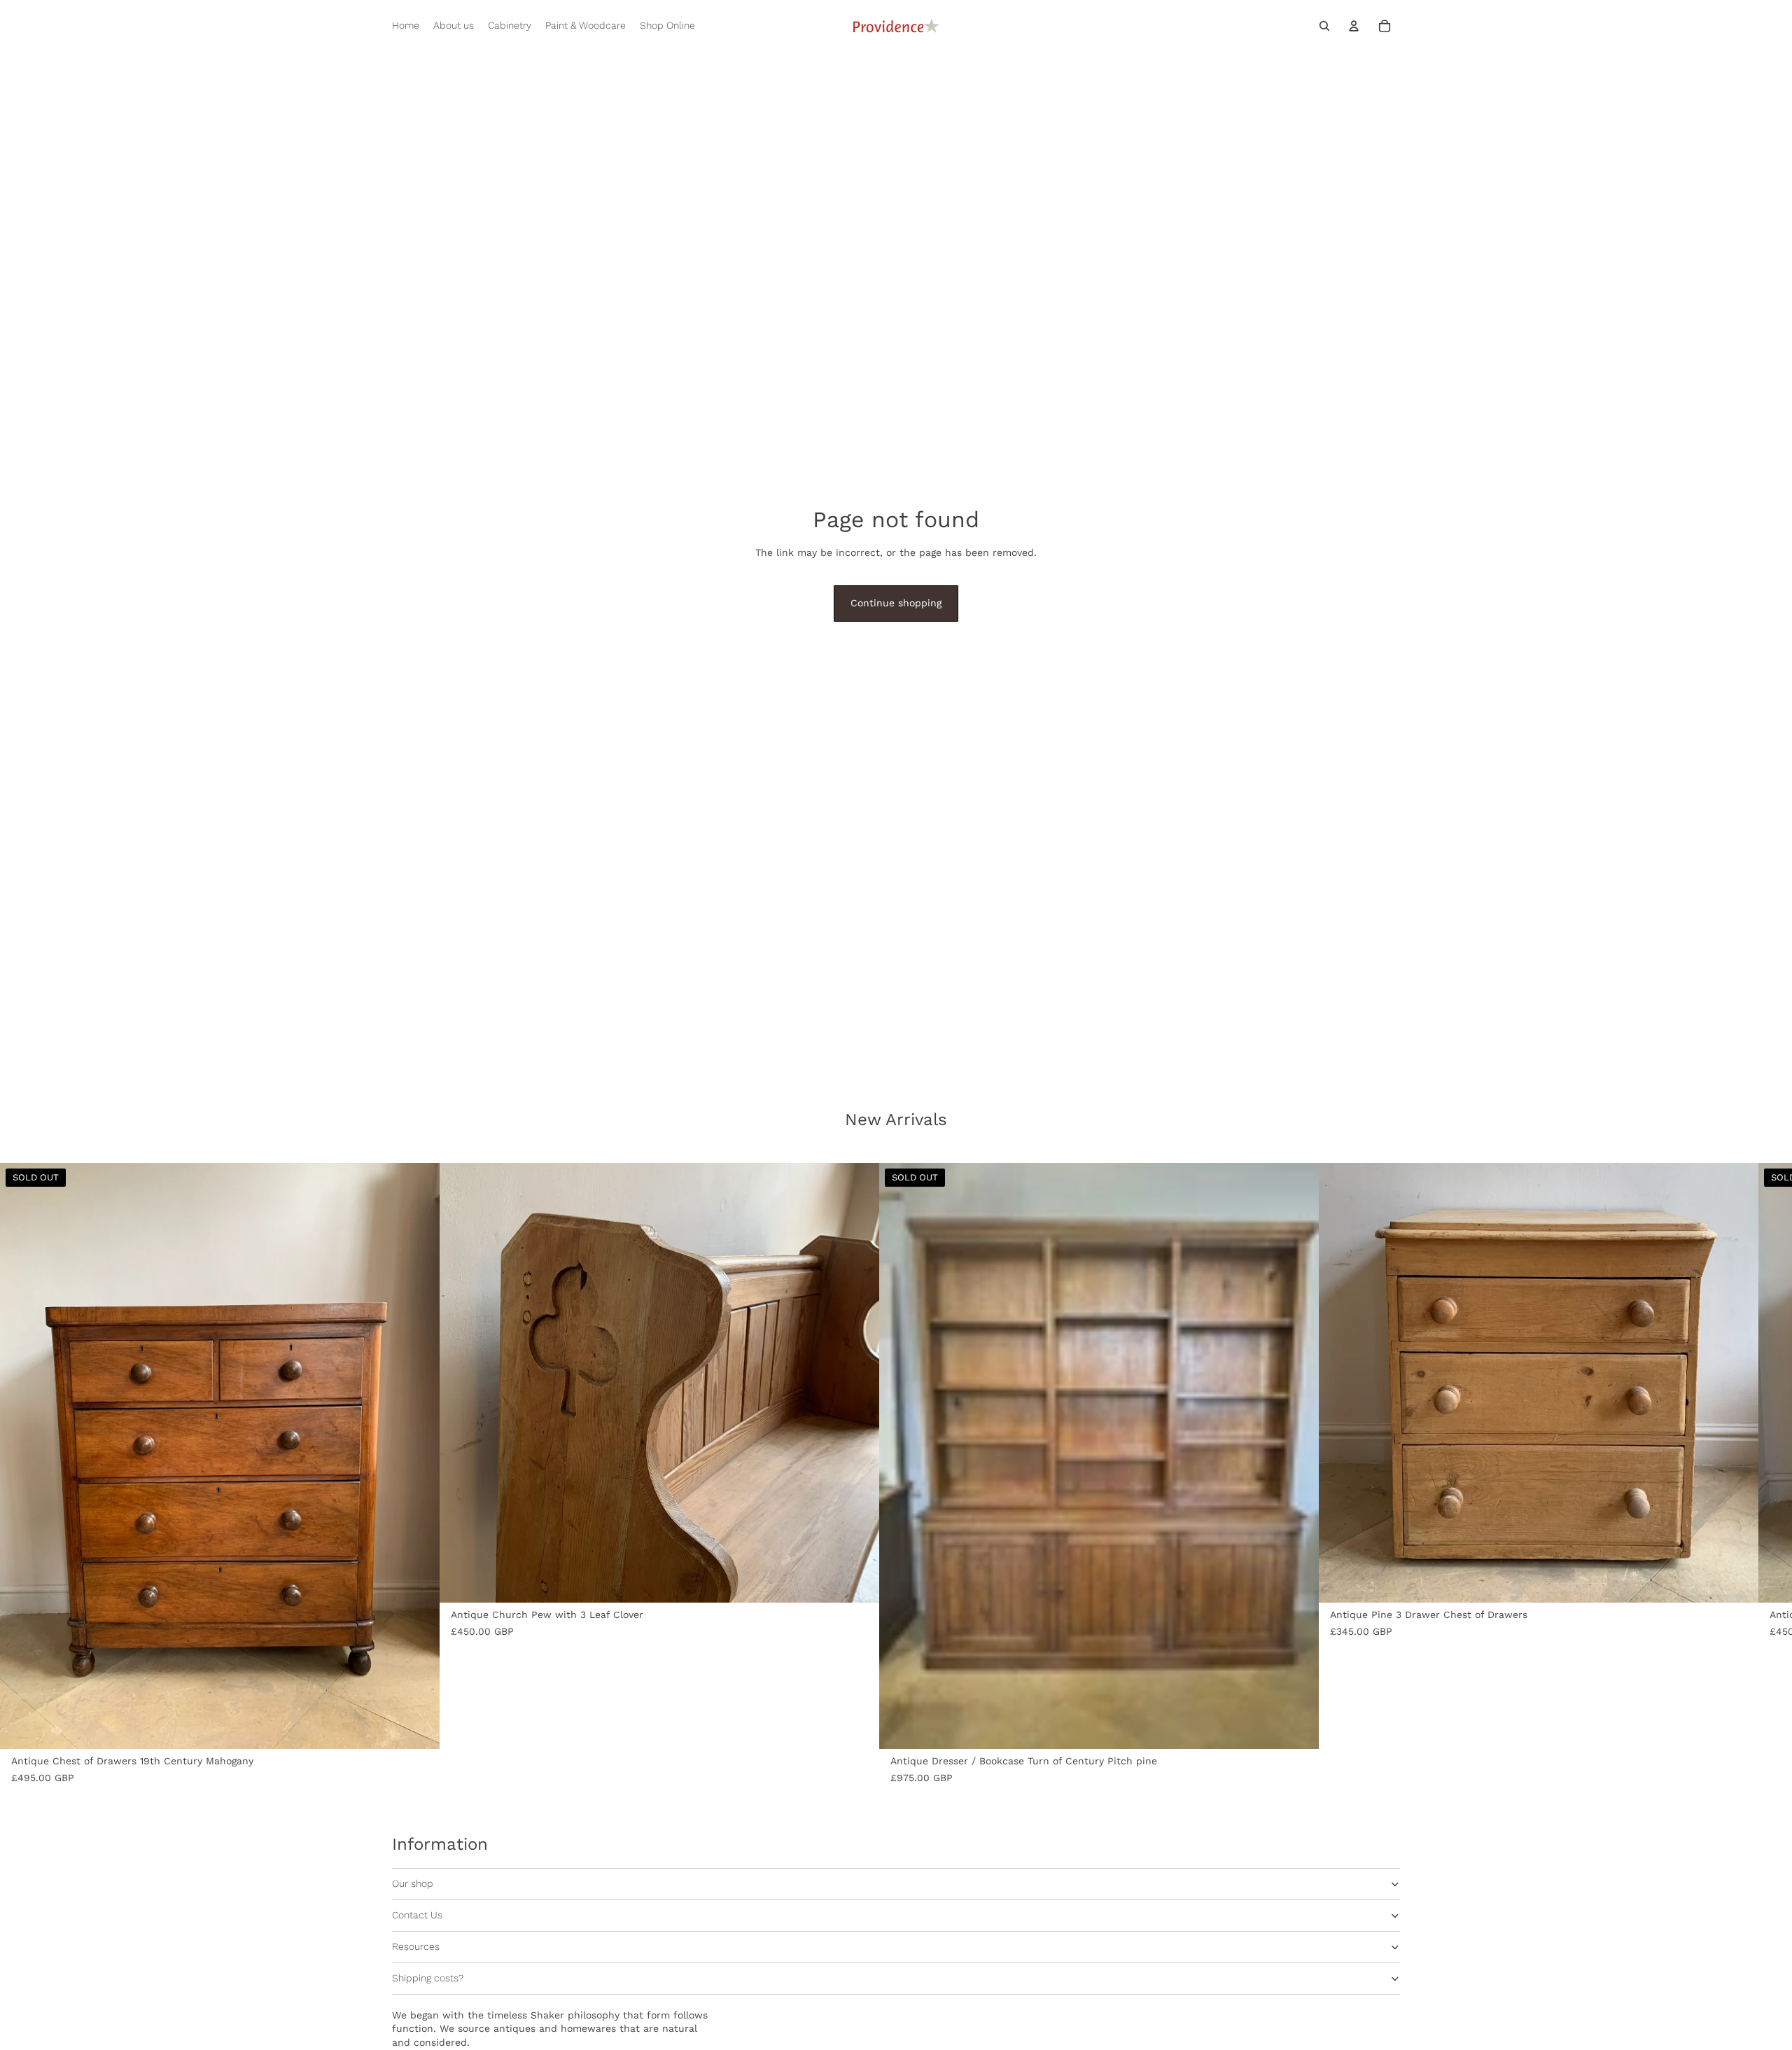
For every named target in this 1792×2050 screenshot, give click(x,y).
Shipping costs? (428, 1978)
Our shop (413, 1883)
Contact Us (417, 1915)
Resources (416, 1946)
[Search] (1324, 26)
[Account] (1354, 26)
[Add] (857, 1581)
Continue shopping (896, 603)
